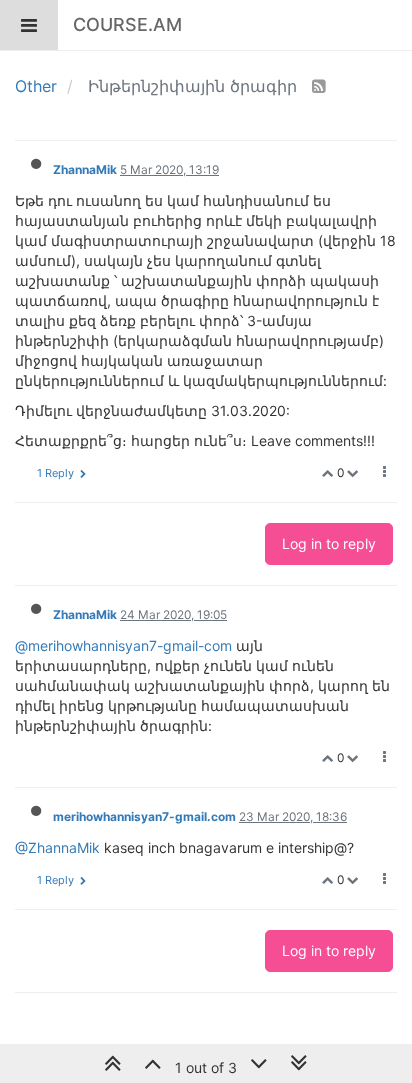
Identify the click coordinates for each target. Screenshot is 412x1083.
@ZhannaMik (57, 847)
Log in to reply (329, 543)
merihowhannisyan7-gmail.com (144, 816)
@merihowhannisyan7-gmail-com (123, 645)
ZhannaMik (85, 169)
